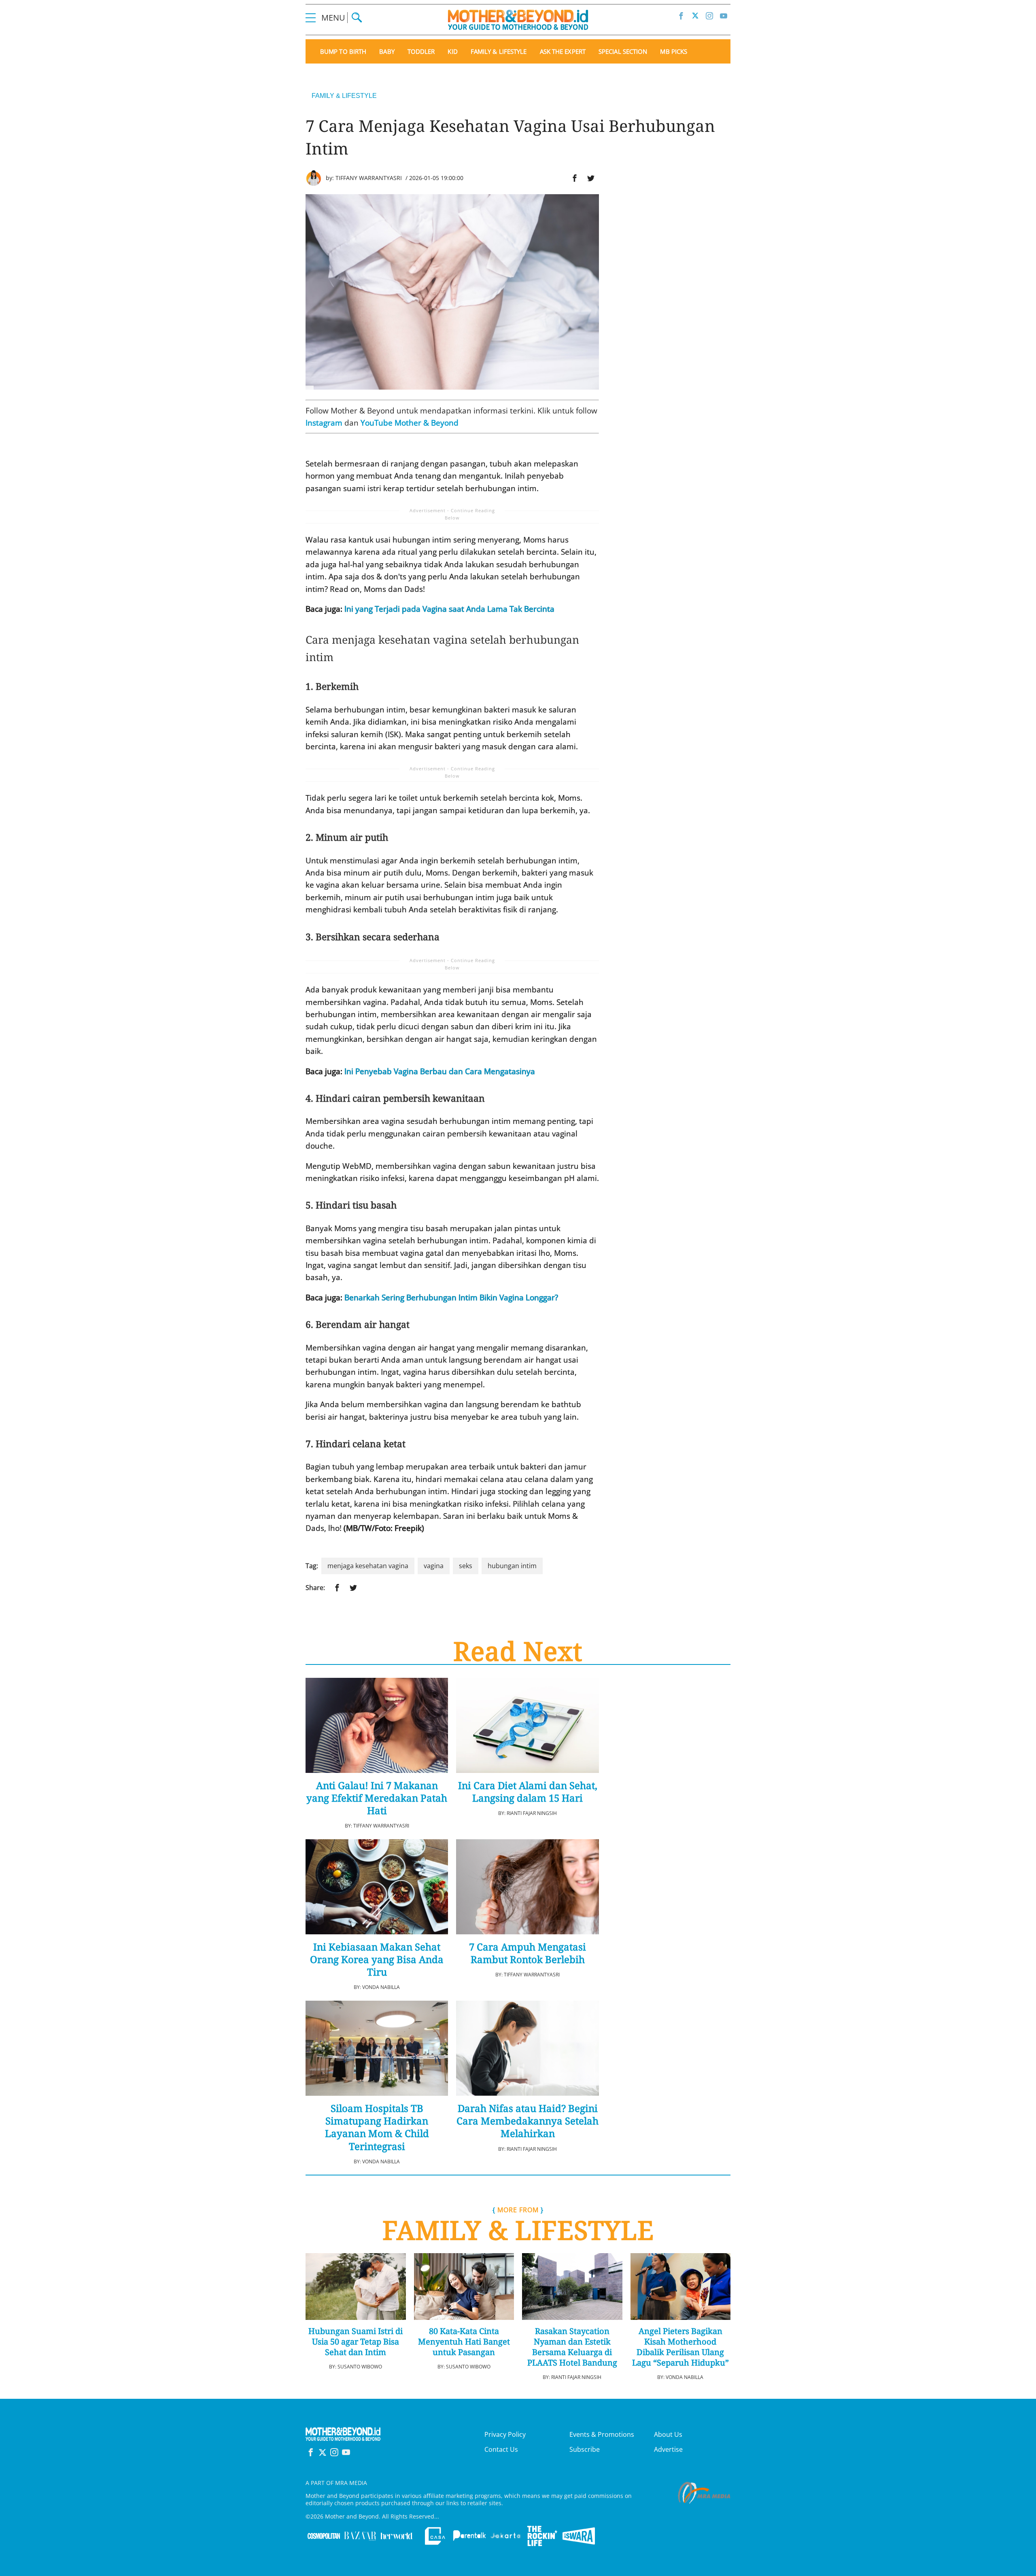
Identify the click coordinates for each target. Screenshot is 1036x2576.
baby (387, 52)
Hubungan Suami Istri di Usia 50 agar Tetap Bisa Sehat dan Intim (356, 2342)
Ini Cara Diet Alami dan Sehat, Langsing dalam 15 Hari (528, 1792)
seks (466, 1566)
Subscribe (585, 2449)
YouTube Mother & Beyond (410, 423)
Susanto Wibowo (360, 2367)
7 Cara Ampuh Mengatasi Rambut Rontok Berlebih (528, 1953)
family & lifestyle (499, 52)
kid (452, 52)
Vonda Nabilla (381, 1987)
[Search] (357, 18)
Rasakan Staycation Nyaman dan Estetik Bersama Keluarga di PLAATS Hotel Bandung (572, 2347)
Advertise (668, 2449)
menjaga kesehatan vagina (368, 1566)
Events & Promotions (602, 2434)
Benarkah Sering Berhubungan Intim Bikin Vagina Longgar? (451, 1298)
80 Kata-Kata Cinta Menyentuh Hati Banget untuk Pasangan (464, 2342)
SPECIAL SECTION (623, 52)
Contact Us (501, 2449)
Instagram (324, 423)
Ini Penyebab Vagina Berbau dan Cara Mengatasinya (440, 1071)
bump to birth (343, 52)
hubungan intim (512, 1566)
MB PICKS (674, 52)
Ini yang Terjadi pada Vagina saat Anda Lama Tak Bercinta (449, 609)
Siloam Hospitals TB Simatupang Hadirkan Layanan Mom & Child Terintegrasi (377, 2127)
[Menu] (311, 18)
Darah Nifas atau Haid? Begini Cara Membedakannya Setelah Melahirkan (528, 2121)
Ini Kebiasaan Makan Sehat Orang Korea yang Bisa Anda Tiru (377, 1959)
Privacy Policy (505, 2434)
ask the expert (563, 52)
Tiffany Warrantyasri (369, 178)
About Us (668, 2434)
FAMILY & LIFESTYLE (344, 96)
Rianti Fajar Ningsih (532, 1813)
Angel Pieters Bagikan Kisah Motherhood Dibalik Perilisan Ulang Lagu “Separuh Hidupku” (680, 2347)
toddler (421, 52)
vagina (434, 1566)
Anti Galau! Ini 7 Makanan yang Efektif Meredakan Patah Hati (377, 1798)
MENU (334, 18)
